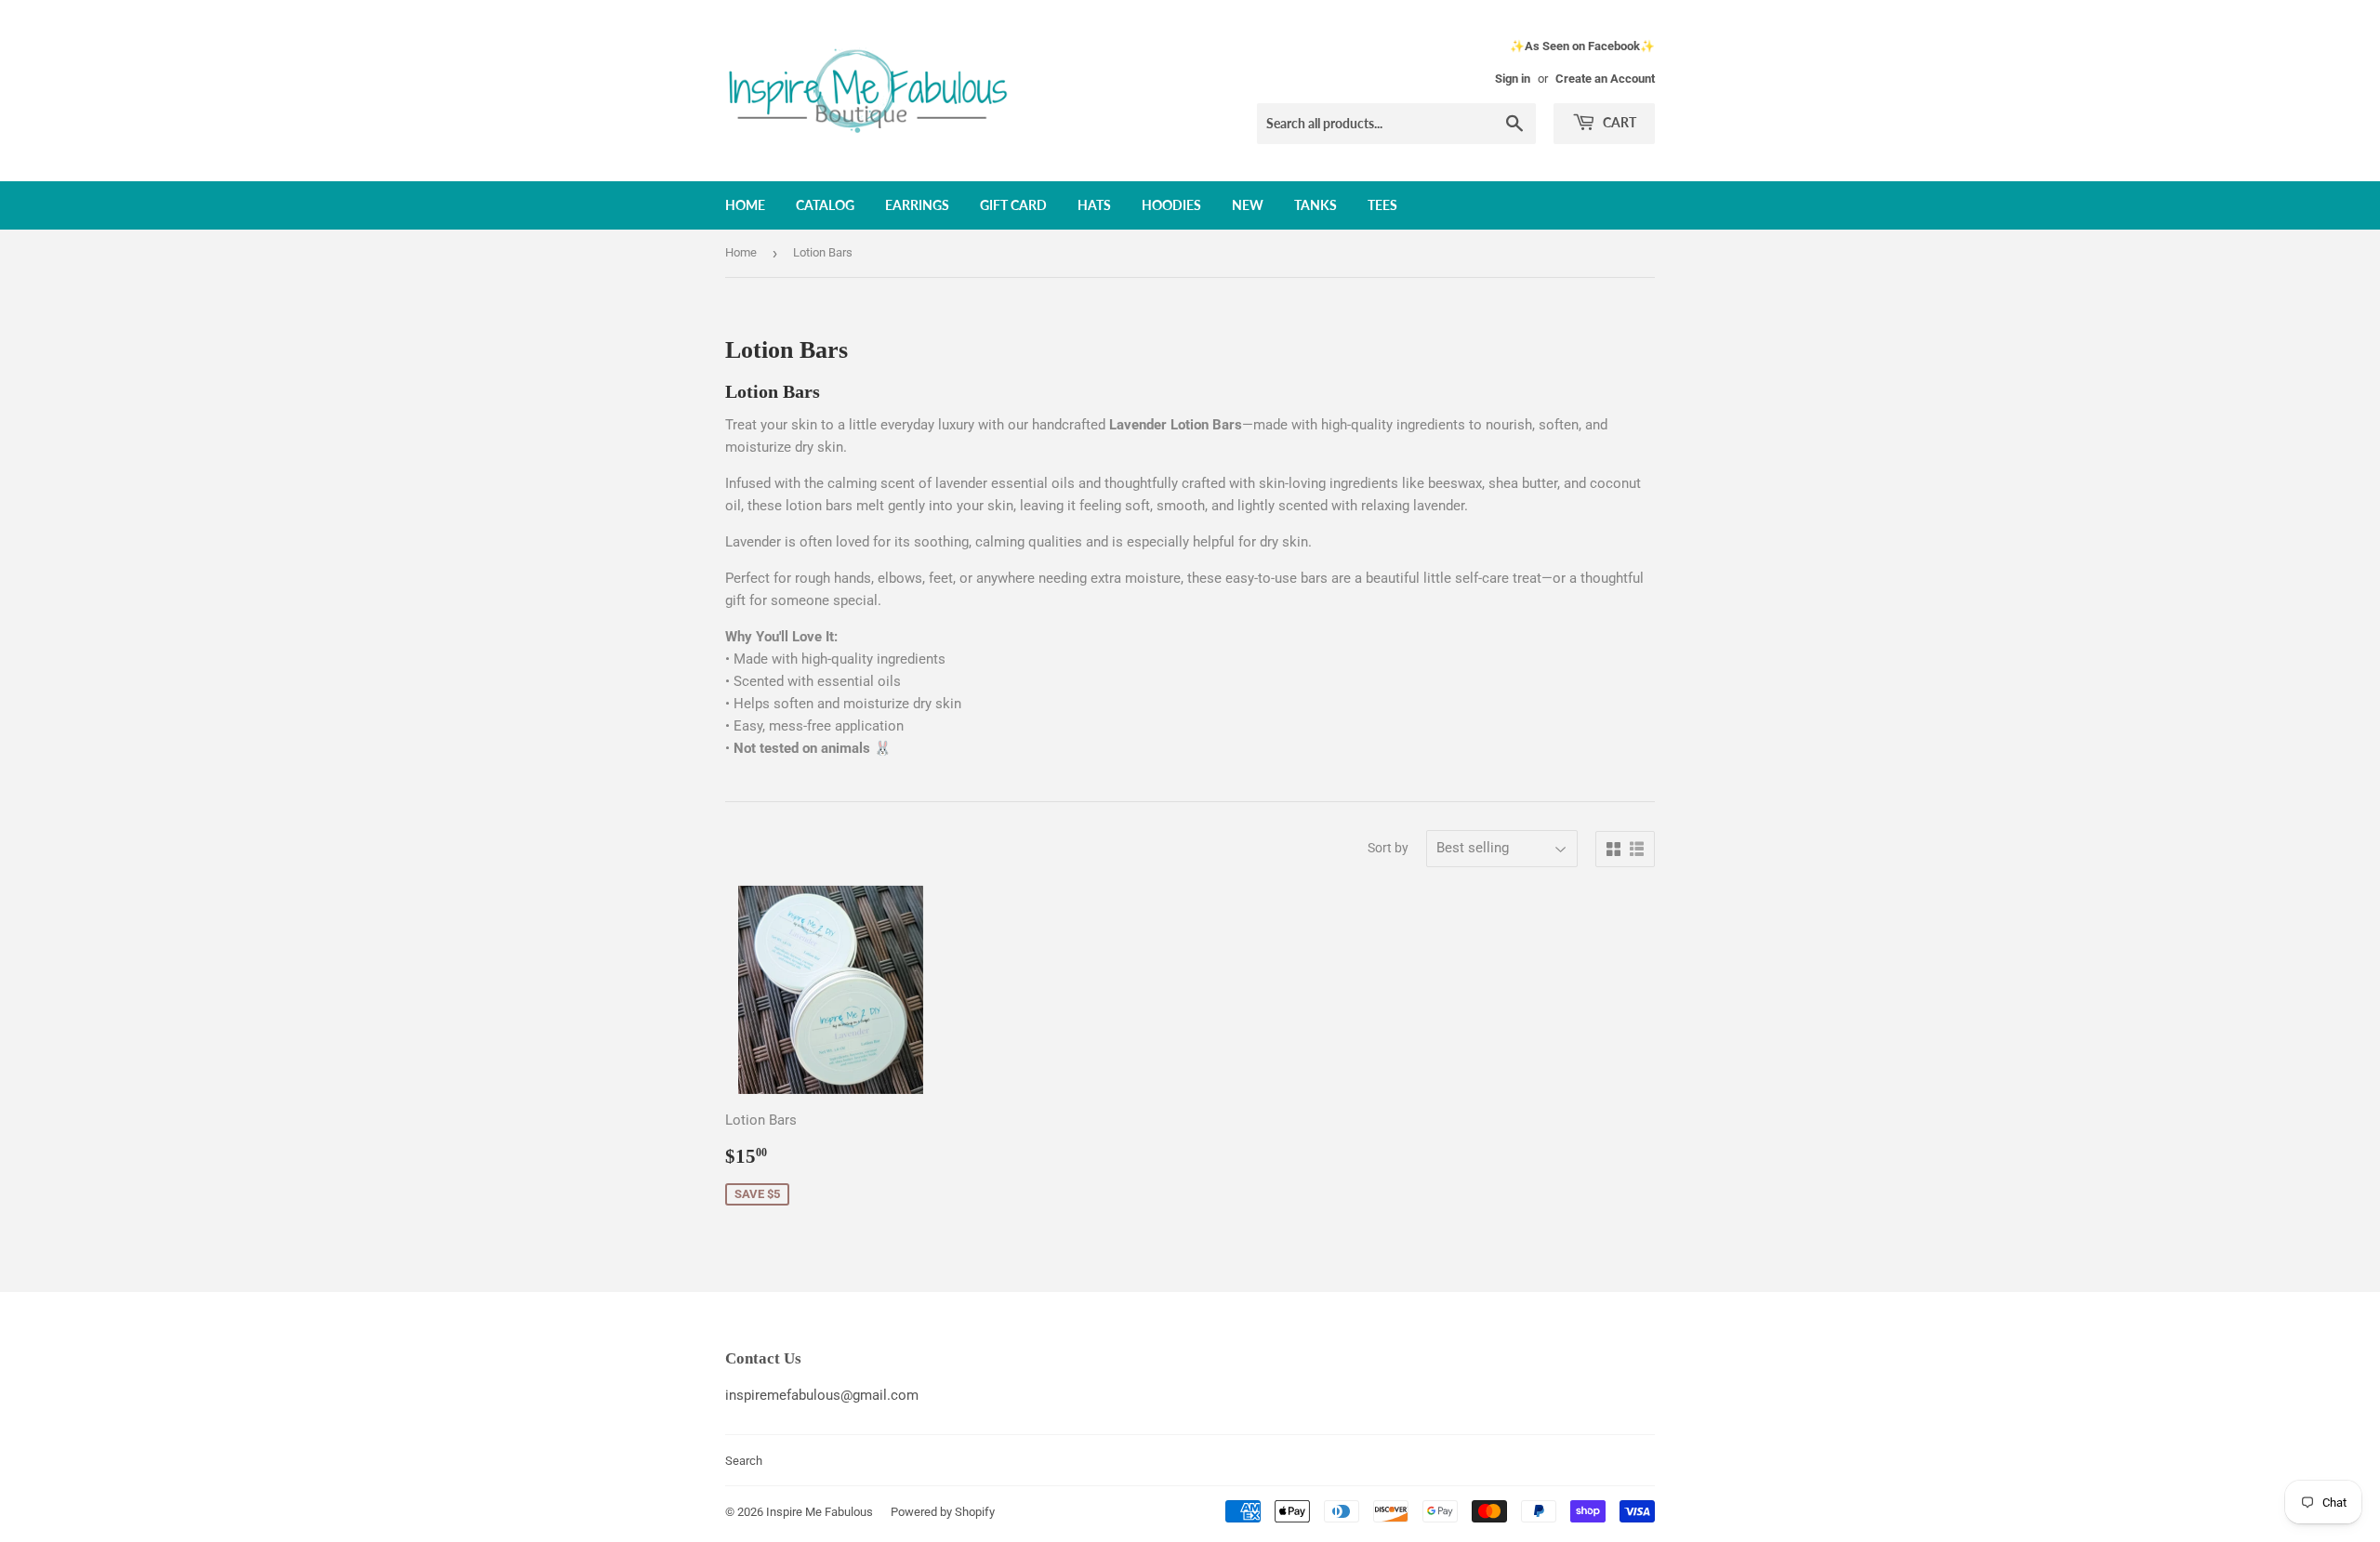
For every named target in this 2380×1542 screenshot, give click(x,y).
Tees (1382, 205)
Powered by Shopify (943, 1512)
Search (744, 1461)
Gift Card (1013, 205)
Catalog (825, 205)
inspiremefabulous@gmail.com (822, 1395)
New (1248, 205)
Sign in (1513, 79)
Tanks (1316, 205)
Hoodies (1171, 205)
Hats (1094, 205)
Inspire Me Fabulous (820, 1512)
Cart (1618, 122)
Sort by (1388, 848)
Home (745, 205)
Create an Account (1605, 79)
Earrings (917, 205)
